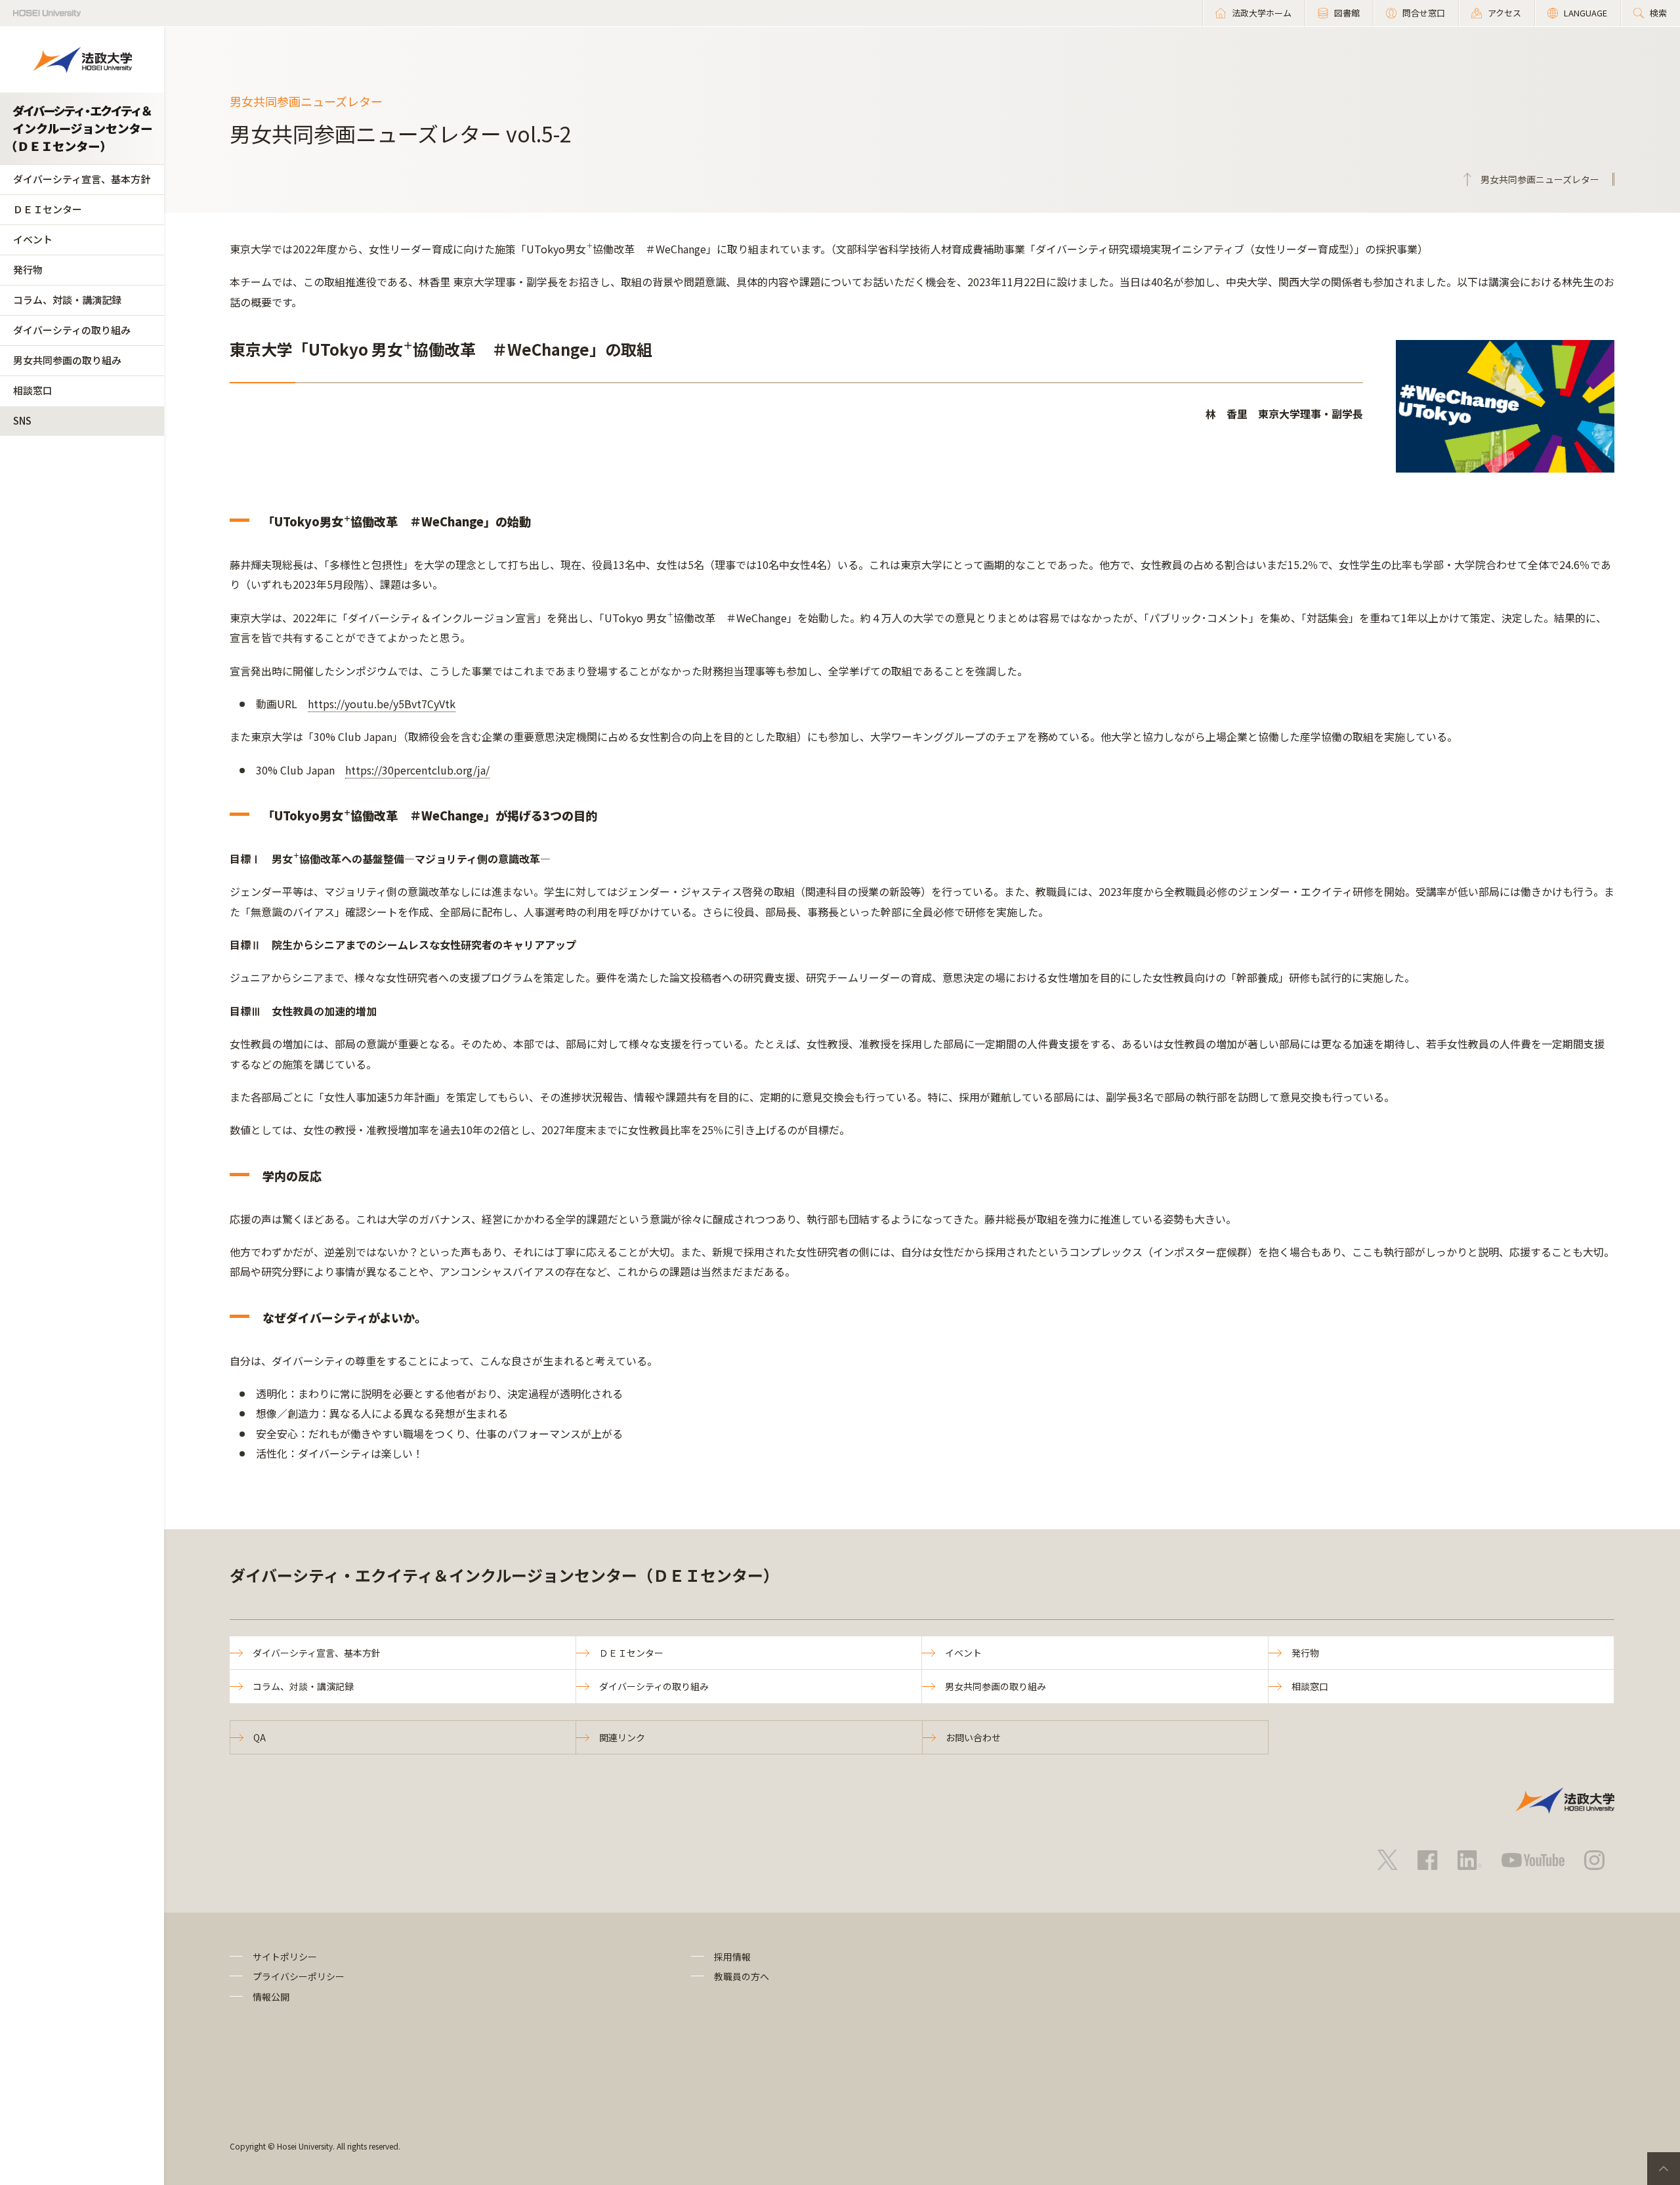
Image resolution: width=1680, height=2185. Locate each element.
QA (260, 1737)
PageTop (1664, 2169)
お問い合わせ (973, 1737)
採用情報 (732, 1957)
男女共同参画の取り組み (67, 360)
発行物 (28, 269)
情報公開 (271, 1997)
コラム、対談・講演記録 (67, 300)
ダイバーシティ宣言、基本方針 (82, 179)
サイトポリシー (285, 1957)
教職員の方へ (742, 1976)
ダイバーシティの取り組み (72, 330)
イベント (33, 239)
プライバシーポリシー (299, 1976)
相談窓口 (33, 390)
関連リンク (622, 1737)
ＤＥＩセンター (48, 209)
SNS (22, 420)
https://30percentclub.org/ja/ (417, 770)
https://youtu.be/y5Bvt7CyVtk (382, 704)
